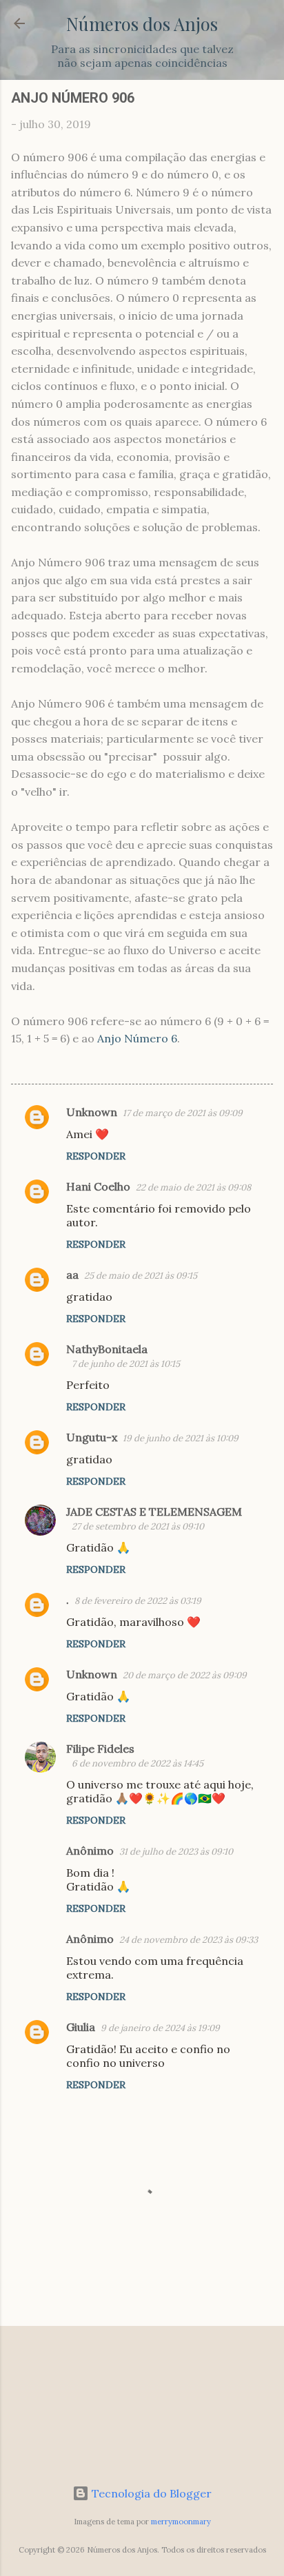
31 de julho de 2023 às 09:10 (176, 1852)
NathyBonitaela (107, 1349)
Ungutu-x (92, 1437)
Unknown (92, 1112)
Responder (96, 1156)
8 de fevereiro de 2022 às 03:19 (138, 1601)
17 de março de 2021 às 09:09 (183, 1113)
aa (72, 1275)
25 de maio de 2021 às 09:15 (141, 1276)
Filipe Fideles (100, 1749)
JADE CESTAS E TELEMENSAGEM (154, 1512)
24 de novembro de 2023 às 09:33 (189, 1940)
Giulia (81, 2027)
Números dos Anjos (142, 23)
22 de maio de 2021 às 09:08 (193, 1187)
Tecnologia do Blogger (150, 2493)
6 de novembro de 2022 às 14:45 (138, 1763)
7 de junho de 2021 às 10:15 (126, 1364)
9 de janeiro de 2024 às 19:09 (160, 2028)
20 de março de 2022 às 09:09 (185, 1675)
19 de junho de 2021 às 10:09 (181, 1438)
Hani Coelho (98, 1186)
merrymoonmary (181, 2522)
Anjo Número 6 (137, 1038)
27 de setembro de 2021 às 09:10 (138, 1526)
